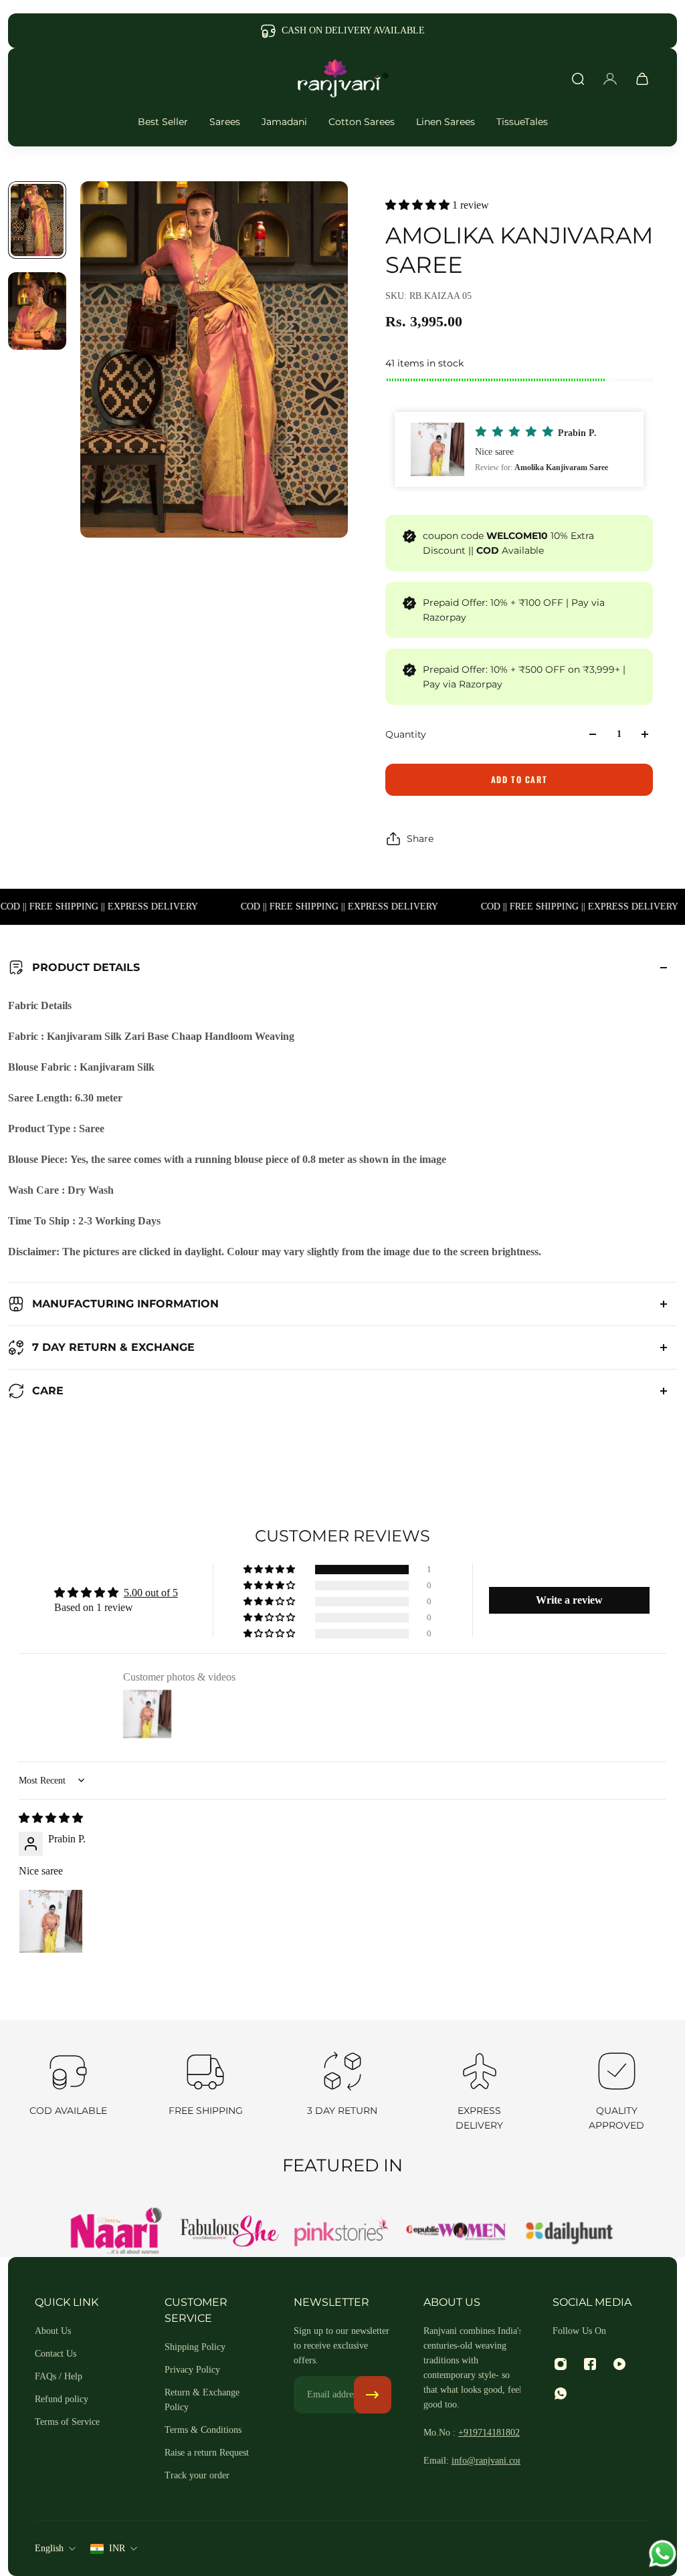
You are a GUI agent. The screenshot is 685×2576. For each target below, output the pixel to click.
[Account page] (610, 79)
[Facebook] (590, 2364)
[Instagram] (561, 2364)
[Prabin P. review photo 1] (51, 1921)
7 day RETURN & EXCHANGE (113, 1347)
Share (420, 839)
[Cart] (642, 79)
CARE (48, 1391)
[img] (51, 1818)
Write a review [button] (569, 1600)
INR (117, 2548)
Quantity (406, 734)
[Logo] (342, 79)
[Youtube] (619, 2364)
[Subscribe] (373, 2395)
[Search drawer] (578, 79)
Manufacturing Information (125, 1304)
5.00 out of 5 (151, 1593)
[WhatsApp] (561, 2393)
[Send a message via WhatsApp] (663, 2554)
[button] (419, 205)
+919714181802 (489, 2433)
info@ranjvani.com (488, 2461)
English (49, 2548)
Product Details (86, 967)
